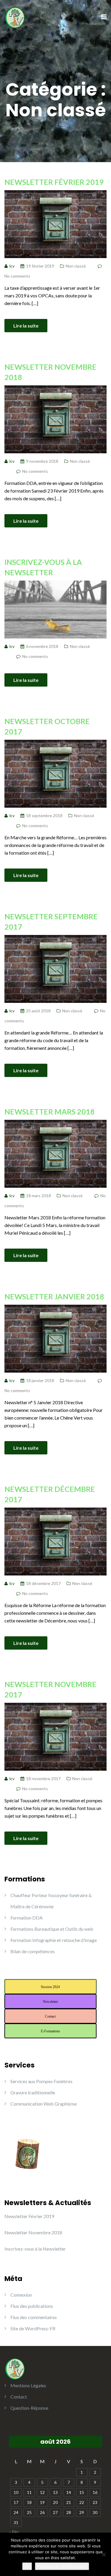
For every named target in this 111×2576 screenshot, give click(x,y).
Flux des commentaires (34, 2317)
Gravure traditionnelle (33, 2092)
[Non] (104, 2554)
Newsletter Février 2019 (54, 182)
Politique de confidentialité (62, 2566)
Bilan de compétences (33, 1951)
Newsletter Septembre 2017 (51, 922)
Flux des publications (32, 2306)
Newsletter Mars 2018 (50, 1112)
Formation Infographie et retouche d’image (54, 1940)
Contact (19, 2397)
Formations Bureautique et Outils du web (52, 1929)
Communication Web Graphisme (44, 2104)
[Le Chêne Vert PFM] (15, 17)
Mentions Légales (28, 2385)
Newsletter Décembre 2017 (50, 1494)
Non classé (76, 266)
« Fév (14, 2532)
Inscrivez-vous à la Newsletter (43, 567)
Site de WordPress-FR (33, 2328)
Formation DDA (26, 1918)
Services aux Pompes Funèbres (41, 2081)
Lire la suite (26, 326)
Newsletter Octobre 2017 (47, 726)
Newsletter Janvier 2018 (54, 1296)
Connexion (21, 2295)
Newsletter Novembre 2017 (50, 1689)
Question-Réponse (29, 2408)
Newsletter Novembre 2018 (50, 372)
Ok (27, 2566)
